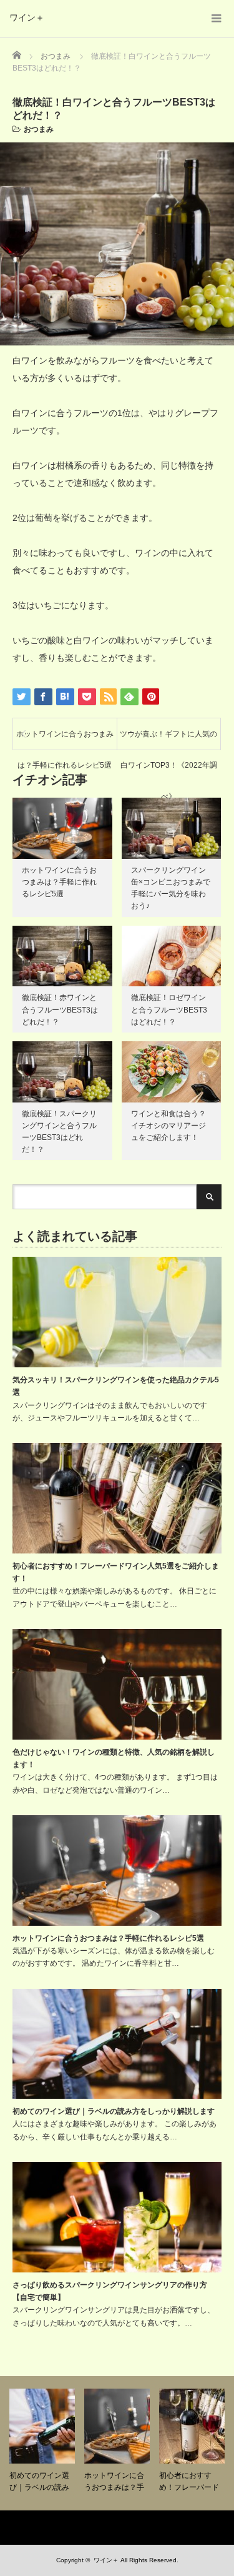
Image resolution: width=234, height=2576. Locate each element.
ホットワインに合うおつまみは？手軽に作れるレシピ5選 (65, 740)
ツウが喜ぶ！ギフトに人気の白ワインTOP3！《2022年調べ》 (168, 740)
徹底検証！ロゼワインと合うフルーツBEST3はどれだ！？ (169, 1009)
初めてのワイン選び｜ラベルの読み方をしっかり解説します (114, 2111)
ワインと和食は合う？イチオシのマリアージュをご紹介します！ (168, 1126)
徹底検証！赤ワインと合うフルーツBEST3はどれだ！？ (60, 1009)
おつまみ (39, 129)
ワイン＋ (27, 17)
